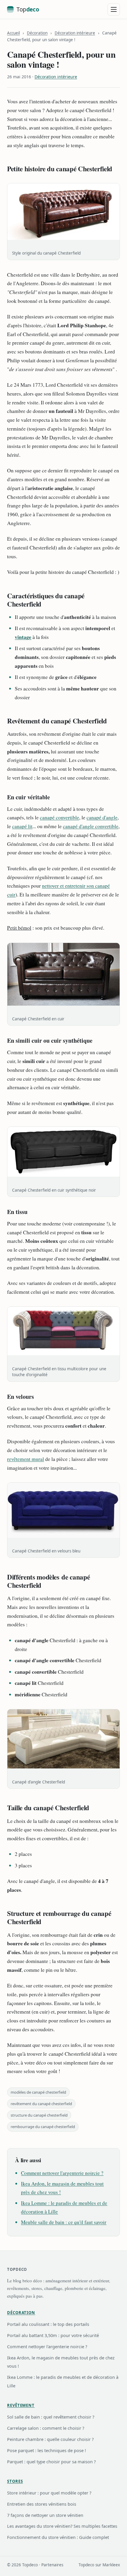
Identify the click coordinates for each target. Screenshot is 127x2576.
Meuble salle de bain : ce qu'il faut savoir (64, 2222)
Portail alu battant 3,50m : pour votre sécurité (53, 2335)
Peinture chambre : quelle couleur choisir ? (50, 2439)
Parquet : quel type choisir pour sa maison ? (51, 2462)
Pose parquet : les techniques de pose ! (47, 2450)
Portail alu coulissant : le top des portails (48, 2324)
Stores (15, 2481)
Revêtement (21, 2405)
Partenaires (52, 2565)
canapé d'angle (102, 817)
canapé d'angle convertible (91, 826)
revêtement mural (26, 1459)
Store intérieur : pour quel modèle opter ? (49, 2493)
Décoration (37, 33)
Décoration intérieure (75, 33)
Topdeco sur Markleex (99, 2565)
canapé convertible (60, 817)
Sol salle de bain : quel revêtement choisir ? (51, 2417)
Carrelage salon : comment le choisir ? (46, 2428)
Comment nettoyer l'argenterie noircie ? (62, 2173)
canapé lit (22, 826)
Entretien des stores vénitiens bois (42, 2504)
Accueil (13, 33)
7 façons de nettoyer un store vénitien (45, 2515)
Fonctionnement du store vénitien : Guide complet (58, 2537)
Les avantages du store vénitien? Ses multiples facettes (62, 2526)
